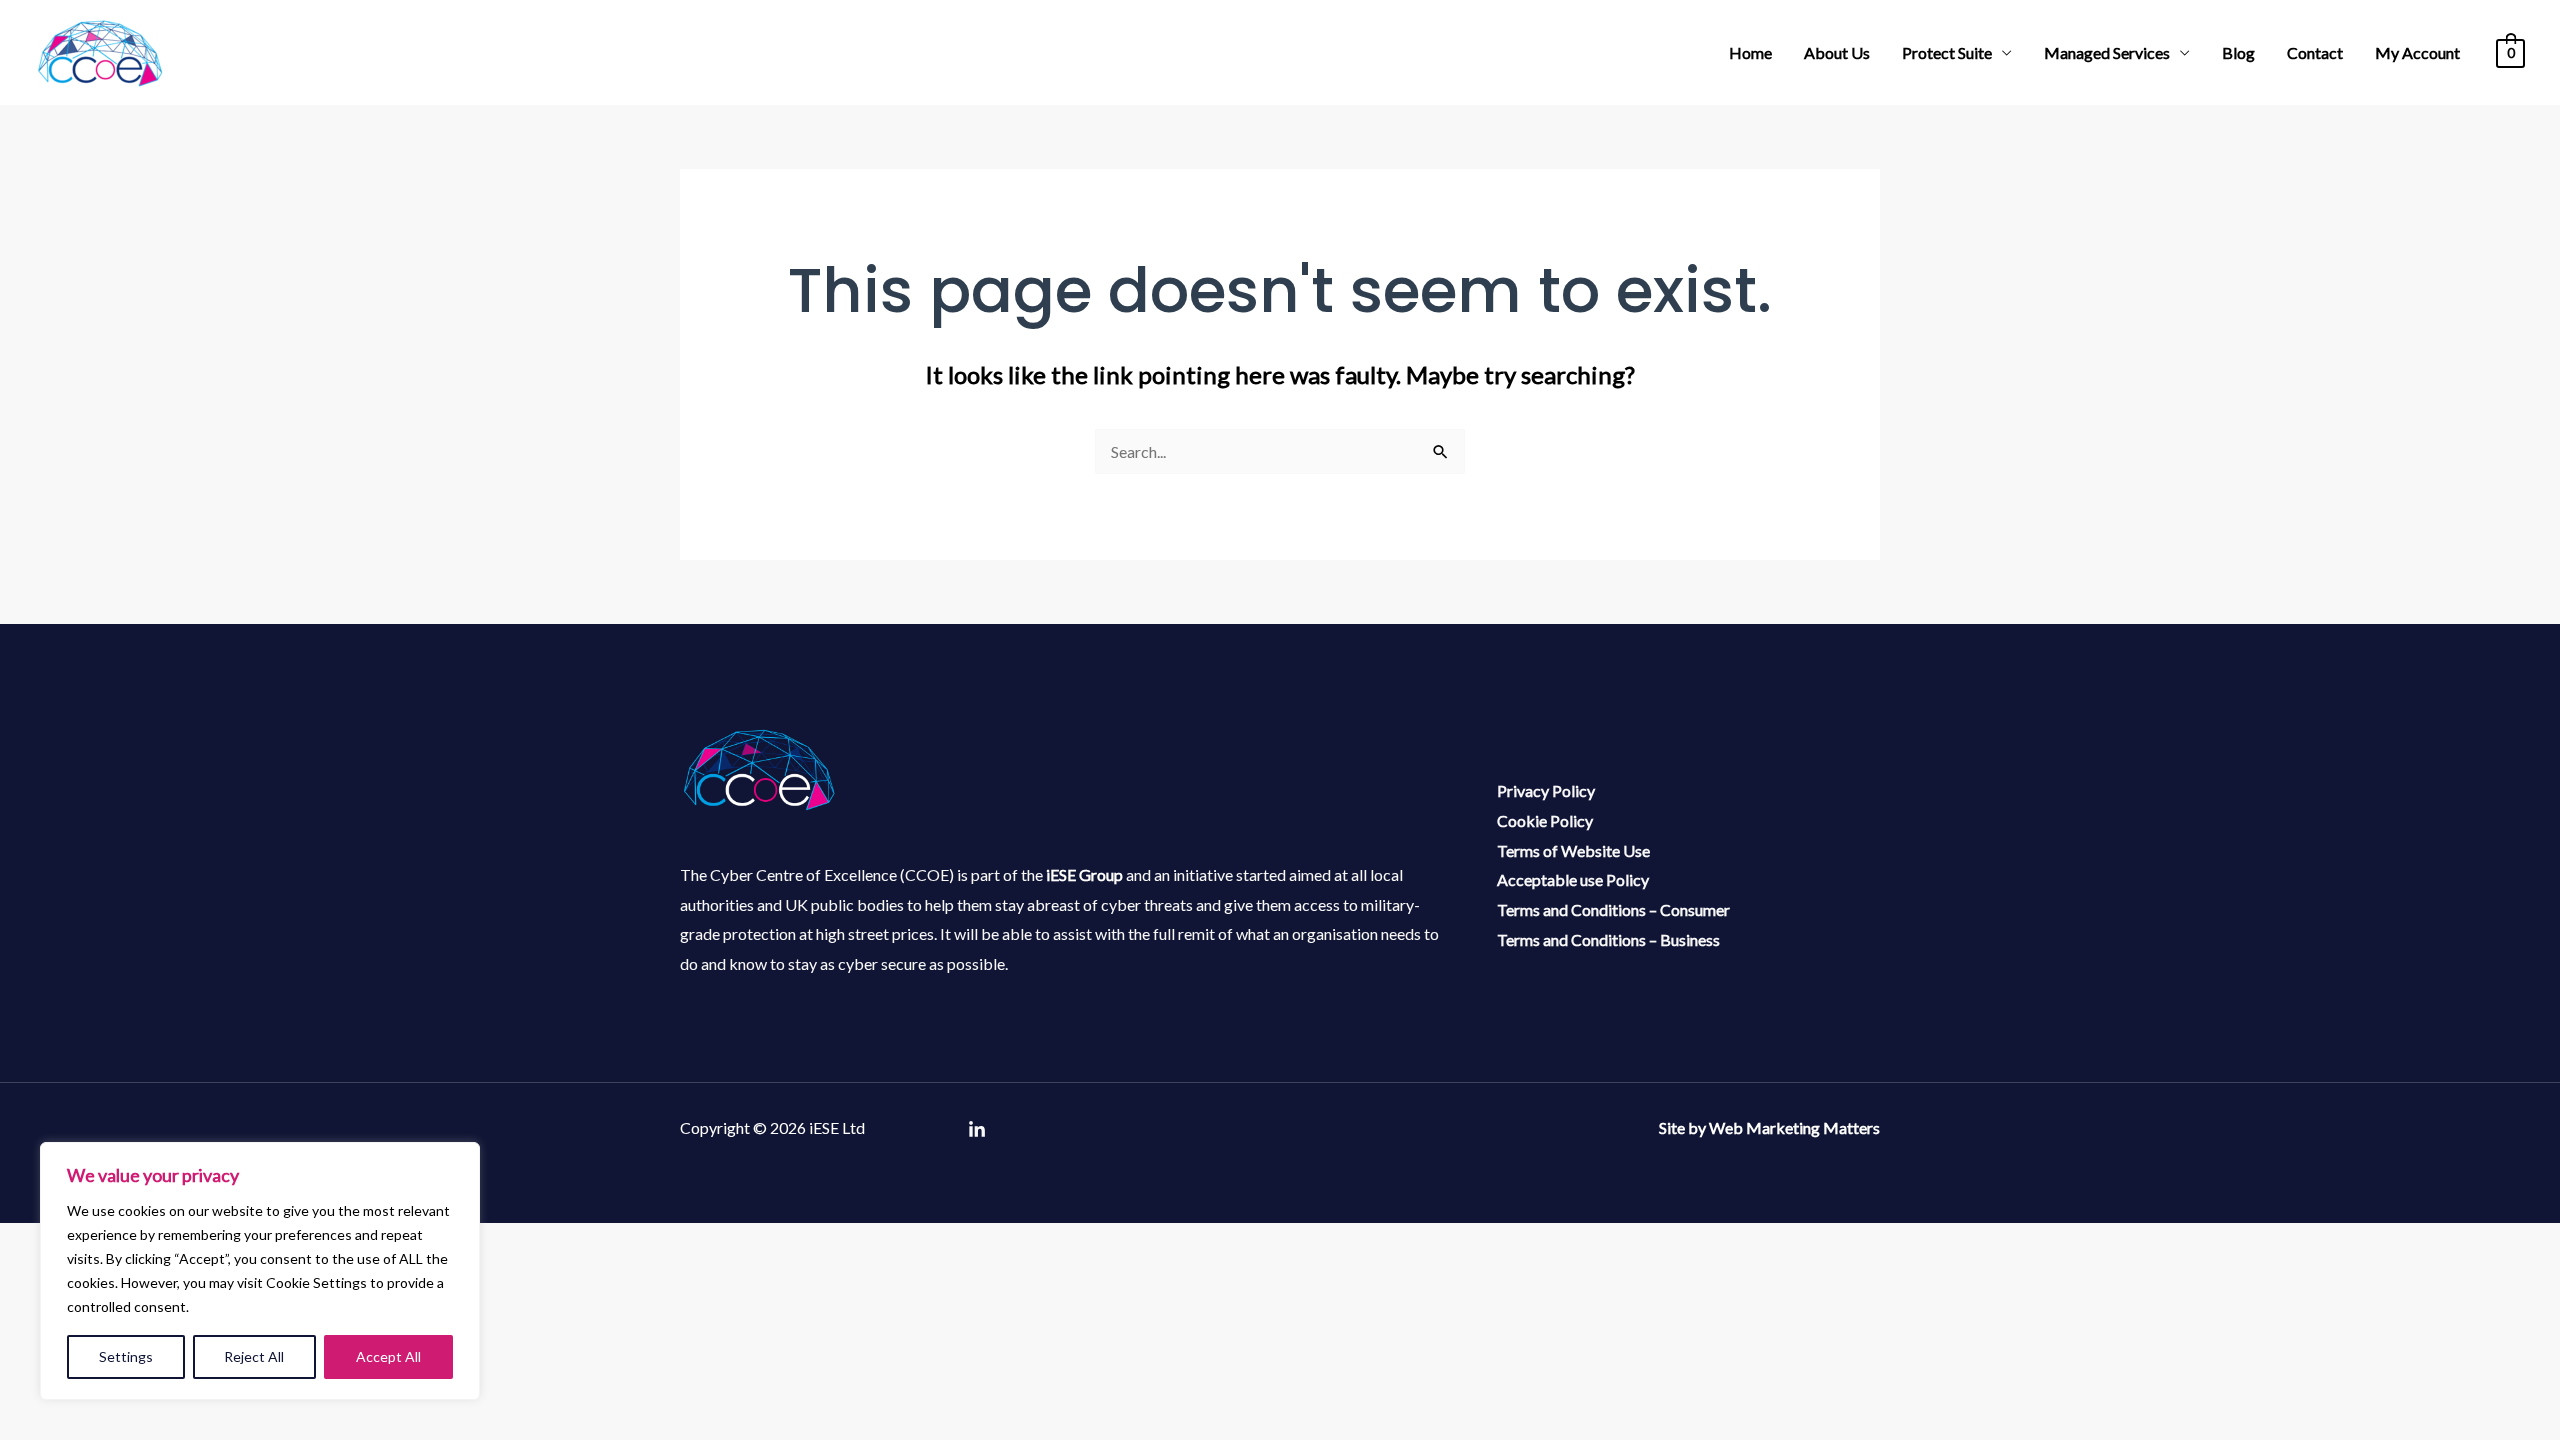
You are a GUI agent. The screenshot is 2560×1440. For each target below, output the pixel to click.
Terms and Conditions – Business (1608, 939)
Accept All (388, 1356)
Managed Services (2107, 52)
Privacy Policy (1546, 790)
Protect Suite (1947, 52)
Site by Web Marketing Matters (1769, 1127)
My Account (2417, 52)
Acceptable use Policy (1573, 879)
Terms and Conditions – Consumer (1613, 909)
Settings (126, 1356)
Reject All (254, 1356)
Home (1750, 52)
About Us (1837, 52)
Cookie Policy (1545, 820)
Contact (2315, 52)
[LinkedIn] (977, 1130)
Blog (2238, 52)
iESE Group (1084, 874)
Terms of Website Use (1573, 850)
